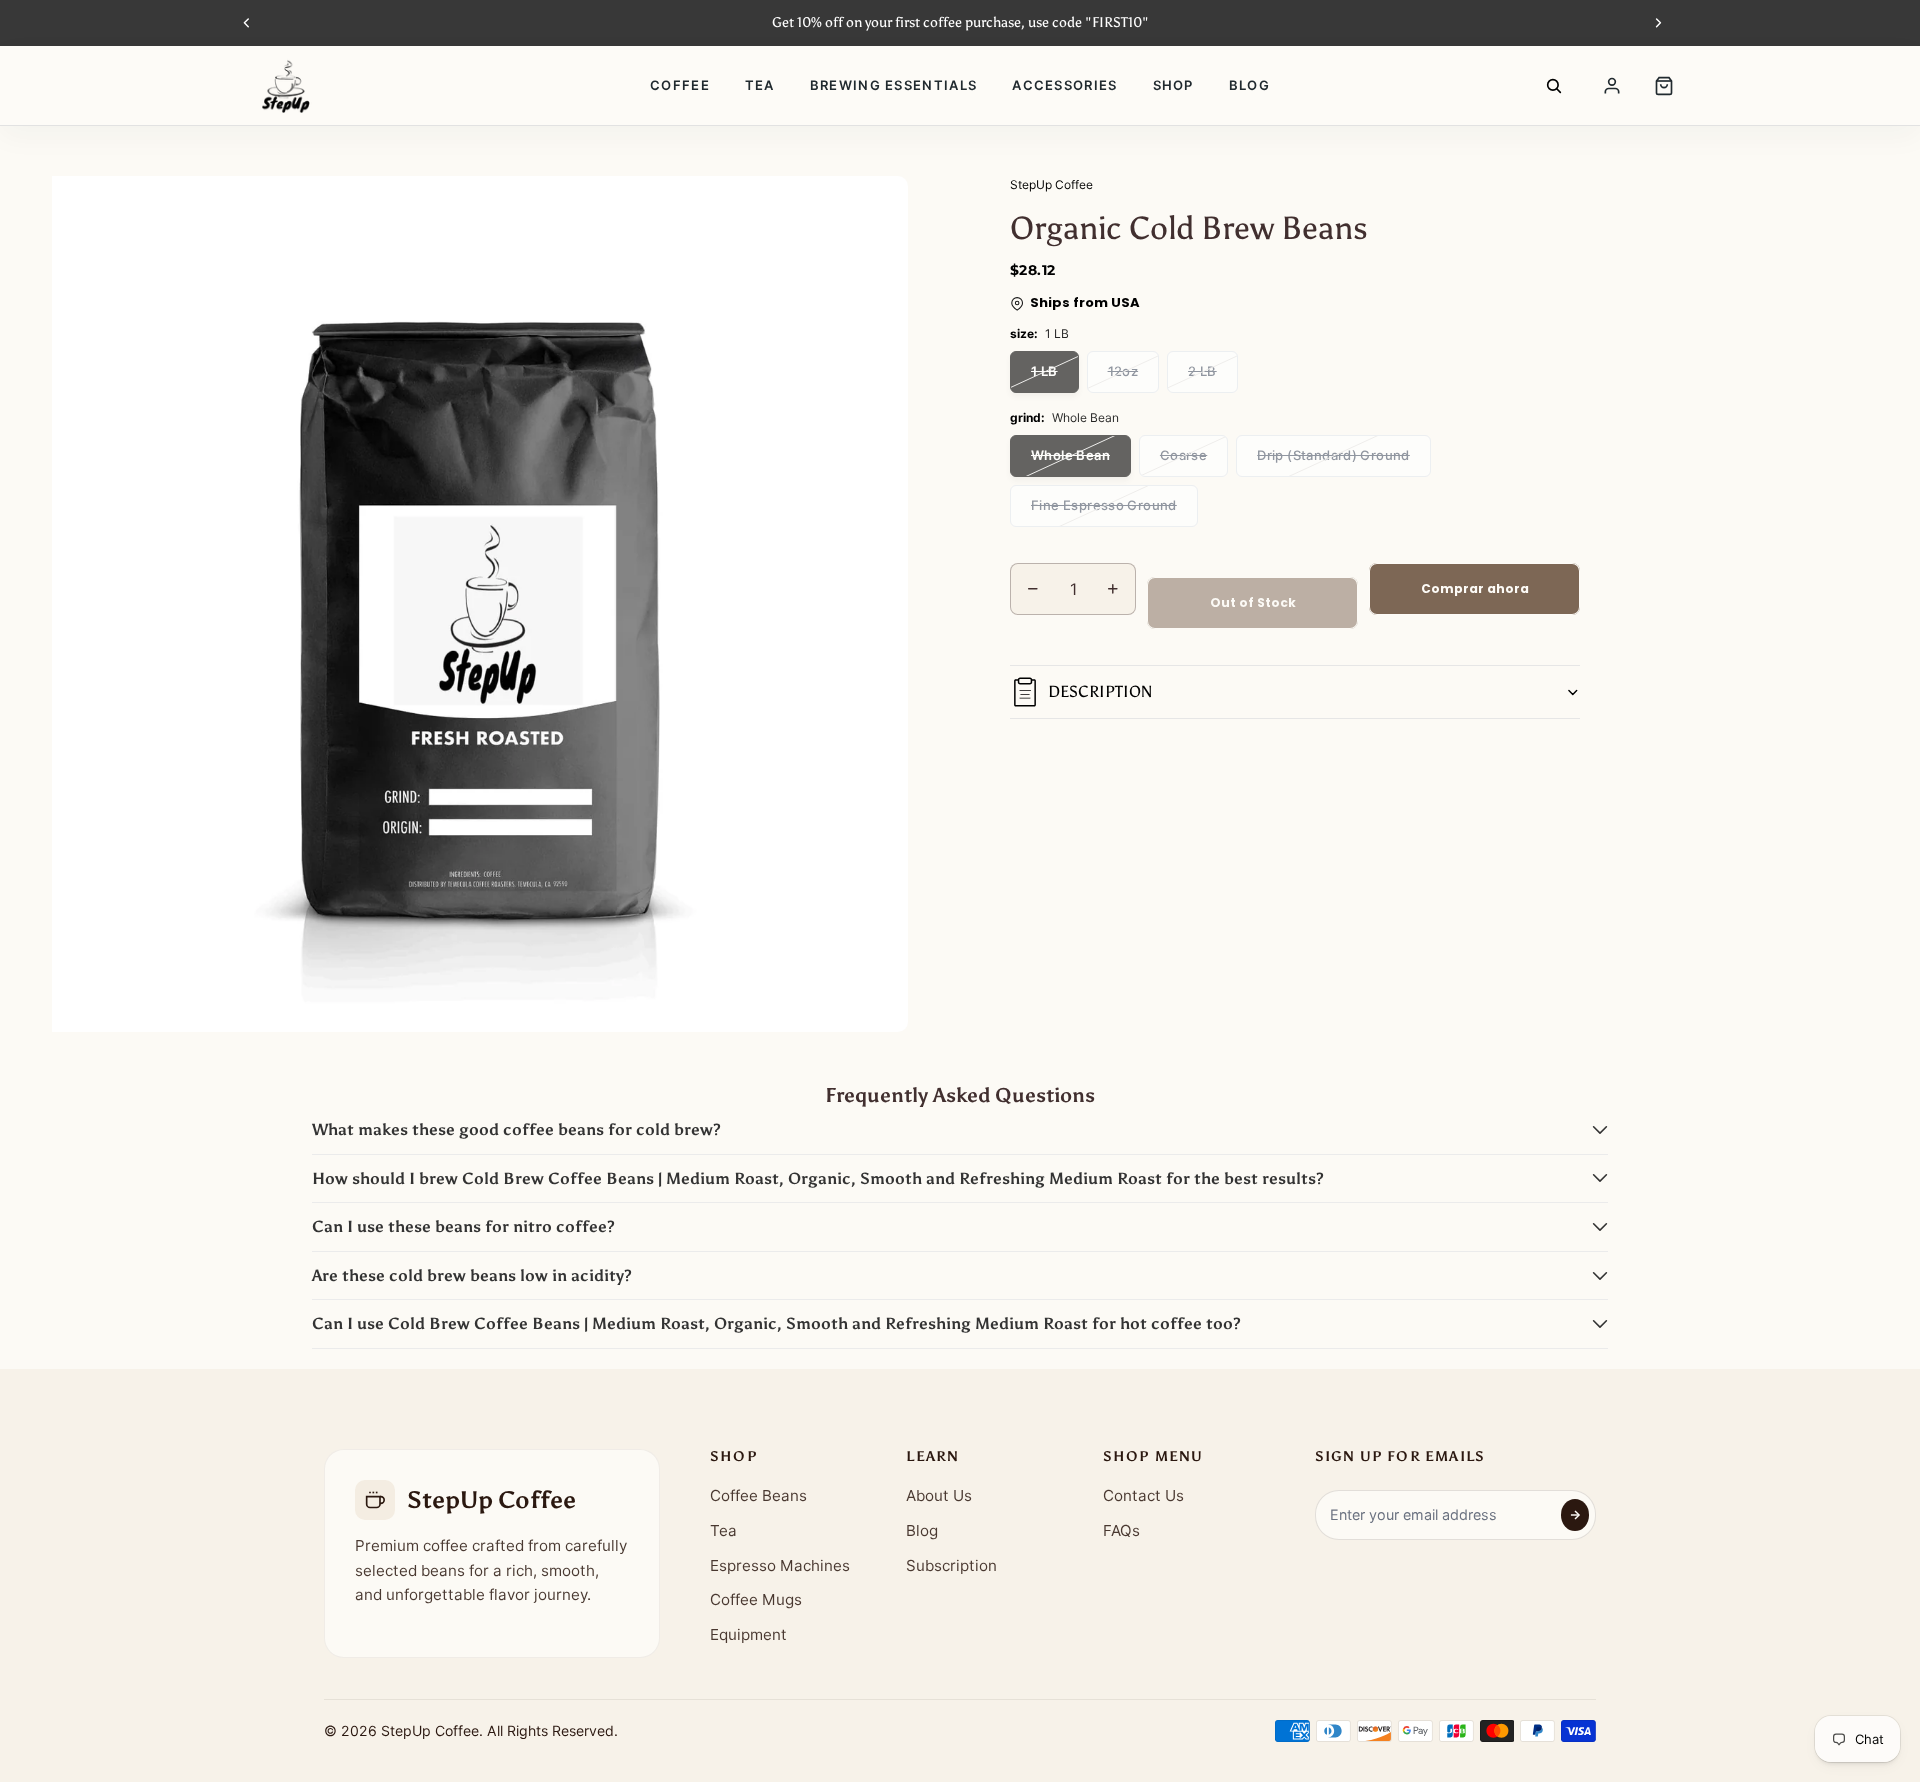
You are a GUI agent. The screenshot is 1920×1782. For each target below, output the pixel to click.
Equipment (748, 1634)
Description (1100, 692)
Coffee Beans (758, 1495)
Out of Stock (1253, 602)
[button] (960, 1130)
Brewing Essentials (893, 85)
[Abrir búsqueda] (1554, 86)
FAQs (1121, 1530)
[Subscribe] (1575, 1515)
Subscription (951, 1565)
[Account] (1612, 86)
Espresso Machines (780, 1565)
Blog (1249, 85)
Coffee (680, 85)
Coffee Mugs (756, 1599)
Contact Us (1143, 1495)
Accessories (1064, 85)
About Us (939, 1495)
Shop (1173, 85)
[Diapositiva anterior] (247, 23)
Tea (760, 85)
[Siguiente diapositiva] (1658, 23)
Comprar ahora (1475, 588)
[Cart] (1664, 86)
